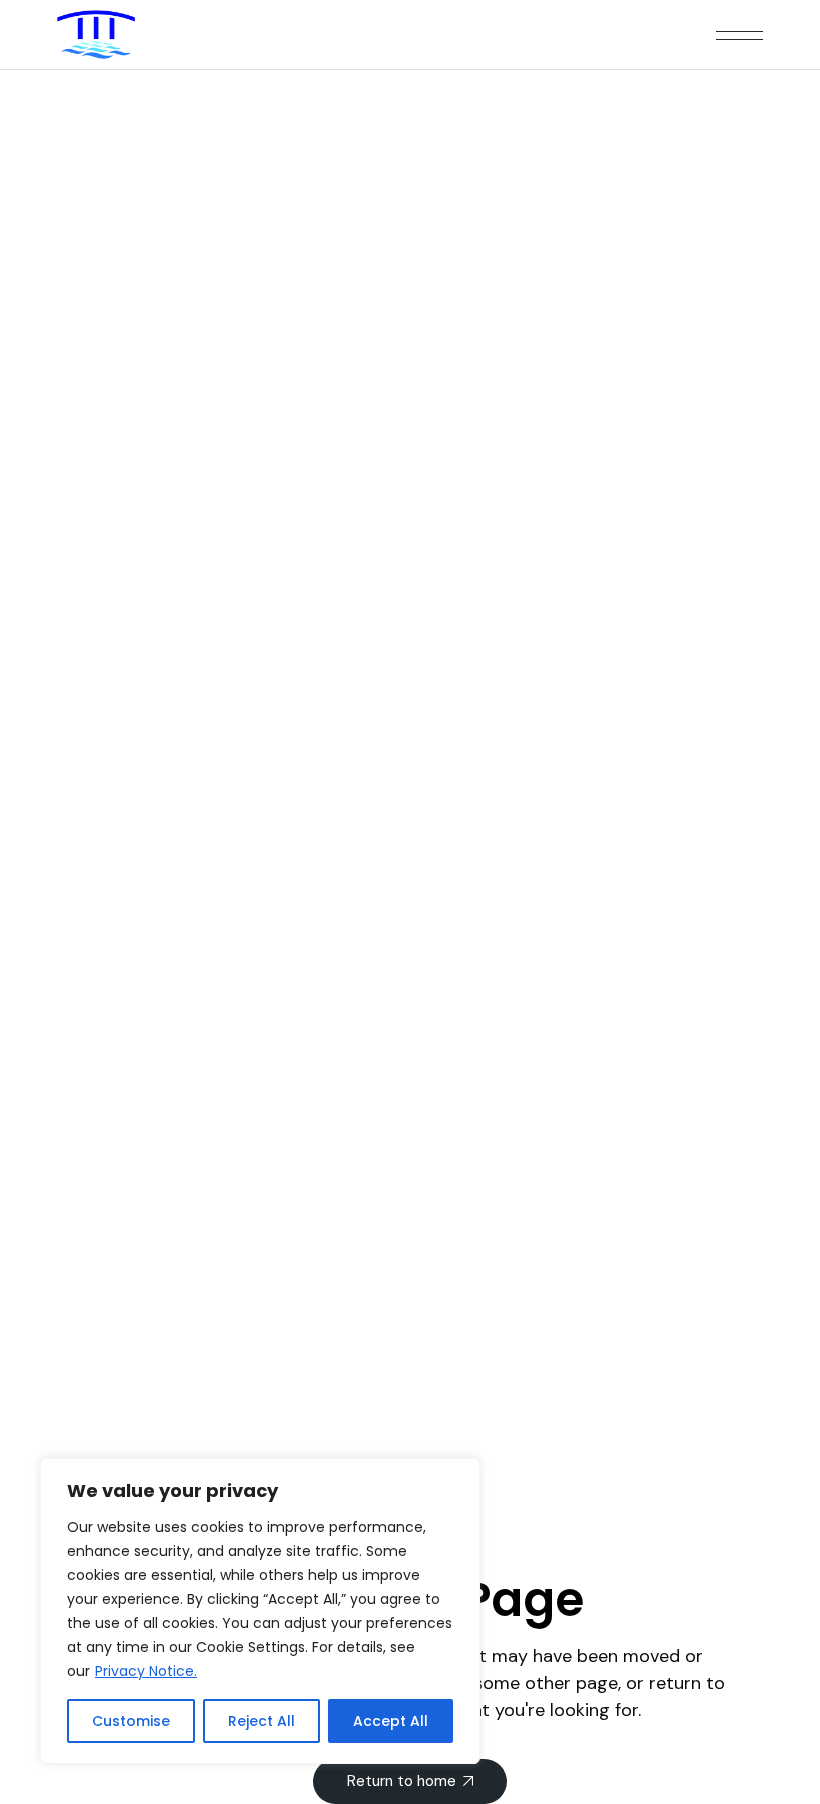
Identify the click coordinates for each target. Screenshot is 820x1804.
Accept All (390, 1721)
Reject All (261, 1721)
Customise (131, 1721)
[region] (260, 1611)
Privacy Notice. (146, 1671)
